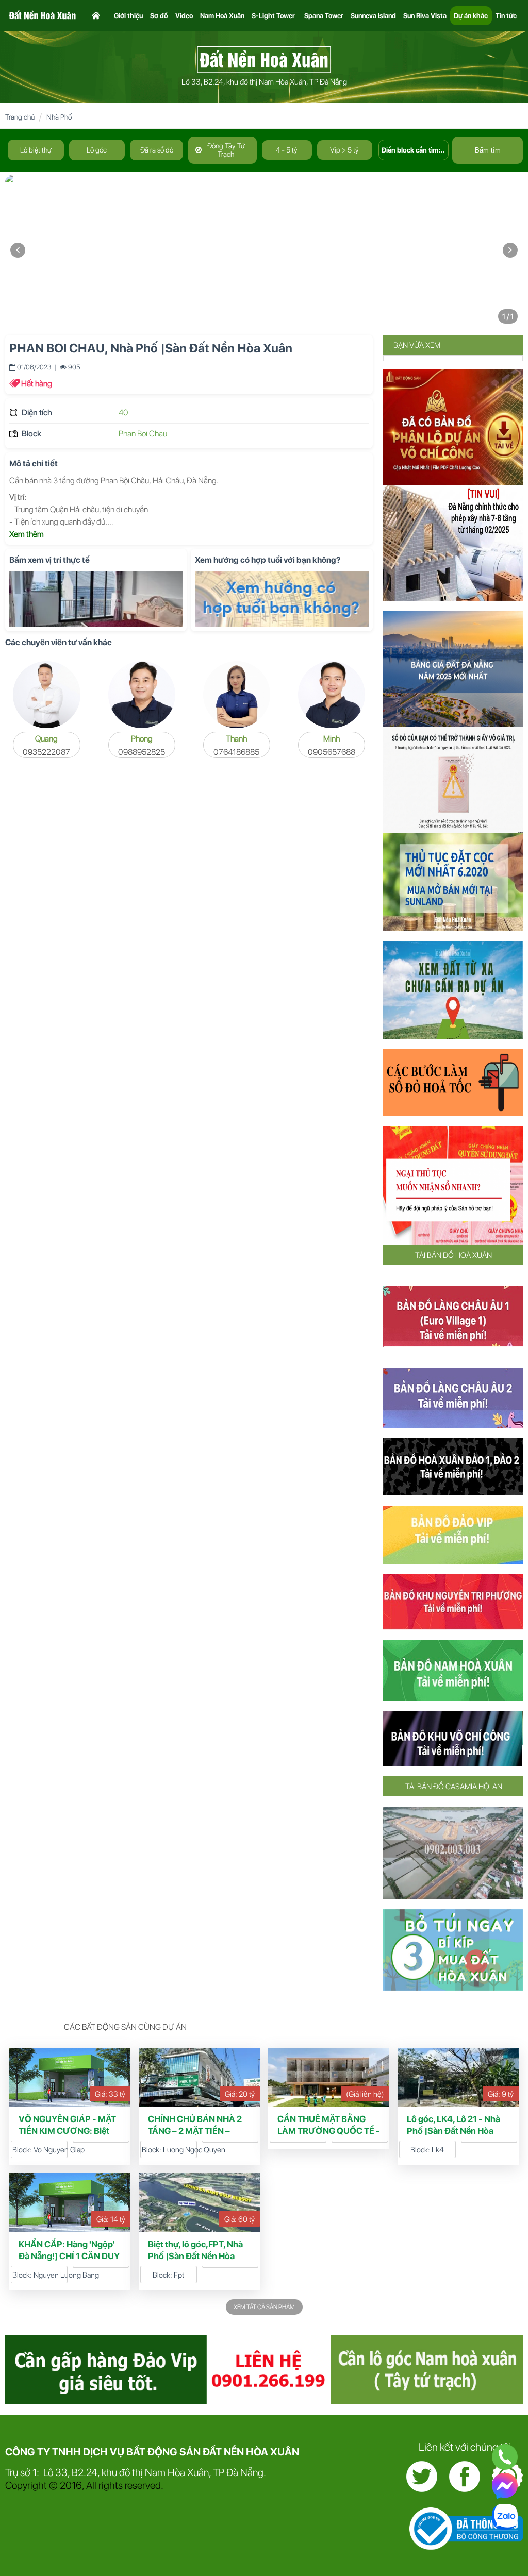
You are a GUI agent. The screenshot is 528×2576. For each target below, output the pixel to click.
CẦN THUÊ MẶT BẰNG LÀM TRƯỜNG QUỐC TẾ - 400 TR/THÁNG (329, 2131)
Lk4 (438, 2150)
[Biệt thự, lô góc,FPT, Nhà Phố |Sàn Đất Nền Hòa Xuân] (199, 2202)
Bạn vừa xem (417, 345)
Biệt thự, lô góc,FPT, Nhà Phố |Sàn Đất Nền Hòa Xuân (195, 2256)
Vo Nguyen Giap (59, 2150)
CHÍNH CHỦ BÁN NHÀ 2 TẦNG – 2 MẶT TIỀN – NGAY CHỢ (195, 2131)
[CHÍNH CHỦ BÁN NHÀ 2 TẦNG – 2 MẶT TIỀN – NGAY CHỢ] (199, 2077)
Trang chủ (20, 117)
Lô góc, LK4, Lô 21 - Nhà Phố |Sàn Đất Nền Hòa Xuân (453, 2131)
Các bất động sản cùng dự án (125, 2027)
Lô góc (97, 150)
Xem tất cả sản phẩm (264, 2307)
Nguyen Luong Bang (66, 2275)
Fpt (179, 2275)
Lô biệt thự (36, 150)
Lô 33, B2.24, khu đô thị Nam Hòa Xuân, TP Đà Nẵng (264, 82)
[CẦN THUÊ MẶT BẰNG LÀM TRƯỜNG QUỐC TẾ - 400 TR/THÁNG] (329, 2077)
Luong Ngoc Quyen (194, 2150)
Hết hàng (37, 384)
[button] (510, 251)
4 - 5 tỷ (287, 150)
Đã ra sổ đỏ (157, 150)
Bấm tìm (488, 150)
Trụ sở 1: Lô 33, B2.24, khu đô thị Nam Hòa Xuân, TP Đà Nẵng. (136, 2472)
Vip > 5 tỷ (344, 150)
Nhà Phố (59, 117)
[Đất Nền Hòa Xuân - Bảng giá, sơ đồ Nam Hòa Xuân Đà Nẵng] (264, 59)
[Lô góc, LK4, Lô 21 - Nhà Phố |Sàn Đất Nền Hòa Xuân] (458, 2077)
